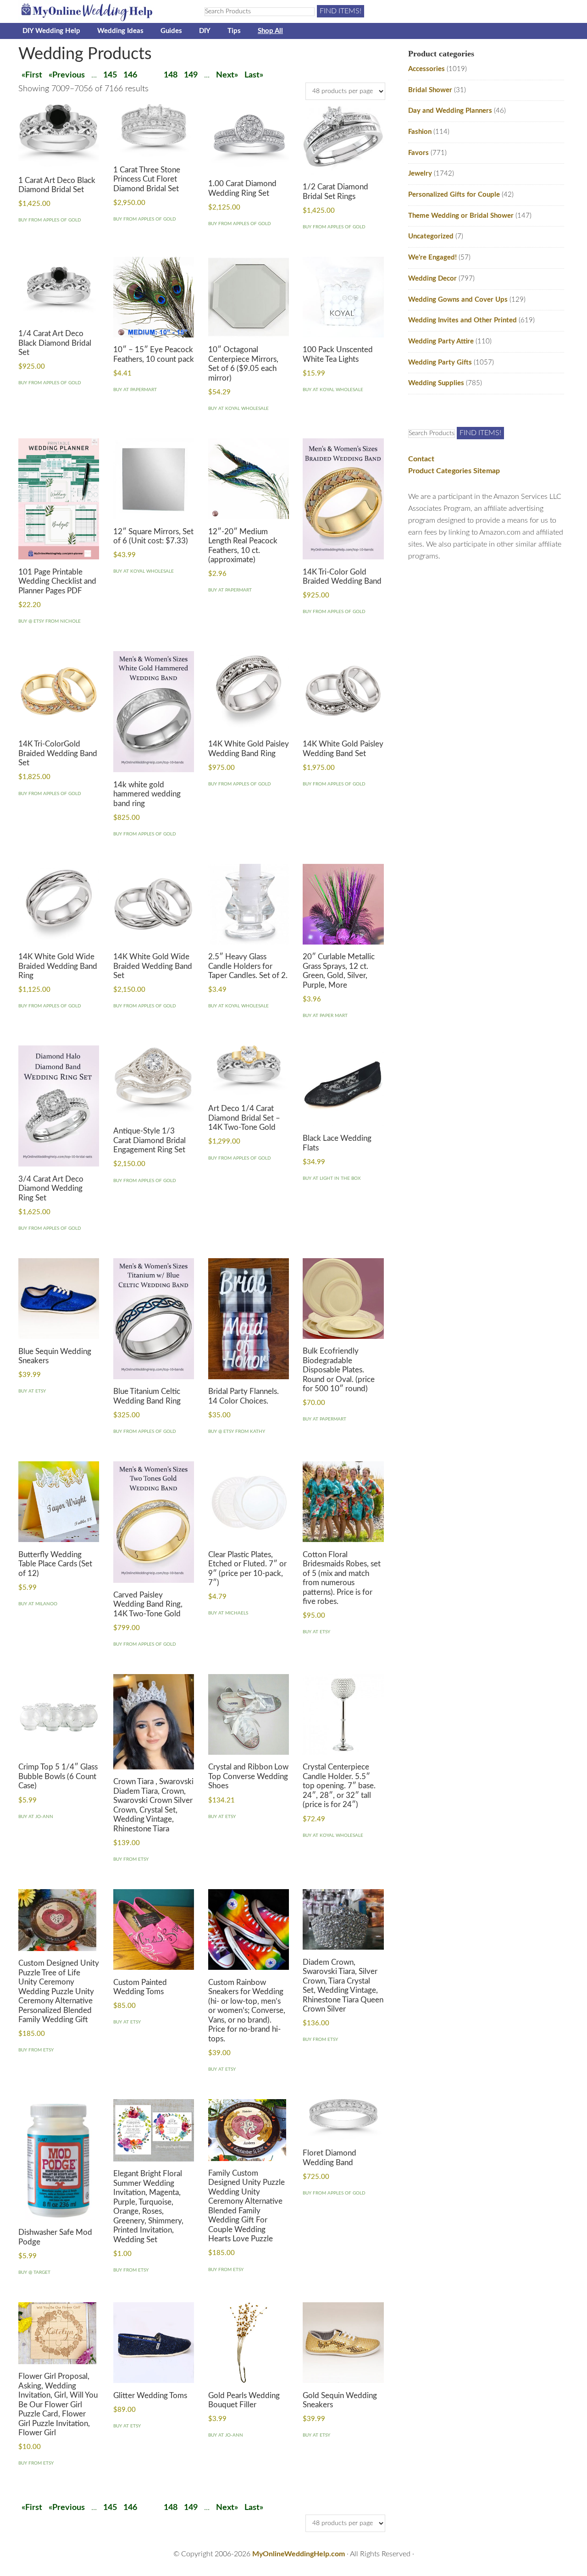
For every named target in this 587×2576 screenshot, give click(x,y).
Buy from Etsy (131, 1859)
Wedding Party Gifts (440, 362)
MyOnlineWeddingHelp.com (299, 2554)
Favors (418, 153)
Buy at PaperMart (135, 390)
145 (110, 75)
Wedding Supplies (436, 383)
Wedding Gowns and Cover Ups (458, 300)
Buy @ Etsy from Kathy (237, 1432)
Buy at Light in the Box (332, 1178)
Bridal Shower (430, 90)
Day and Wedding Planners (450, 111)
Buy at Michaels (228, 1613)
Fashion (420, 132)
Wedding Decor (432, 279)
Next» (227, 75)
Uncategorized (431, 236)
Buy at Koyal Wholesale (238, 409)
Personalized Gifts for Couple (454, 195)
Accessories (426, 69)
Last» (254, 75)
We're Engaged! (432, 257)
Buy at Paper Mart (325, 1016)
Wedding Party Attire (441, 341)
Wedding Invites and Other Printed (462, 320)
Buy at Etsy (32, 1391)
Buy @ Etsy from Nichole (50, 621)
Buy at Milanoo (38, 1604)
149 (191, 75)
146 (130, 75)
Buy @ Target (34, 2272)
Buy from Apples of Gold (50, 220)
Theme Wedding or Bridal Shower (461, 216)
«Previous (67, 75)
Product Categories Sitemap (454, 471)
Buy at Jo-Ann (36, 1817)
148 (171, 75)
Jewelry (420, 174)
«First (32, 75)
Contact (421, 459)
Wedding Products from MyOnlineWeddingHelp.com (101, 11)
